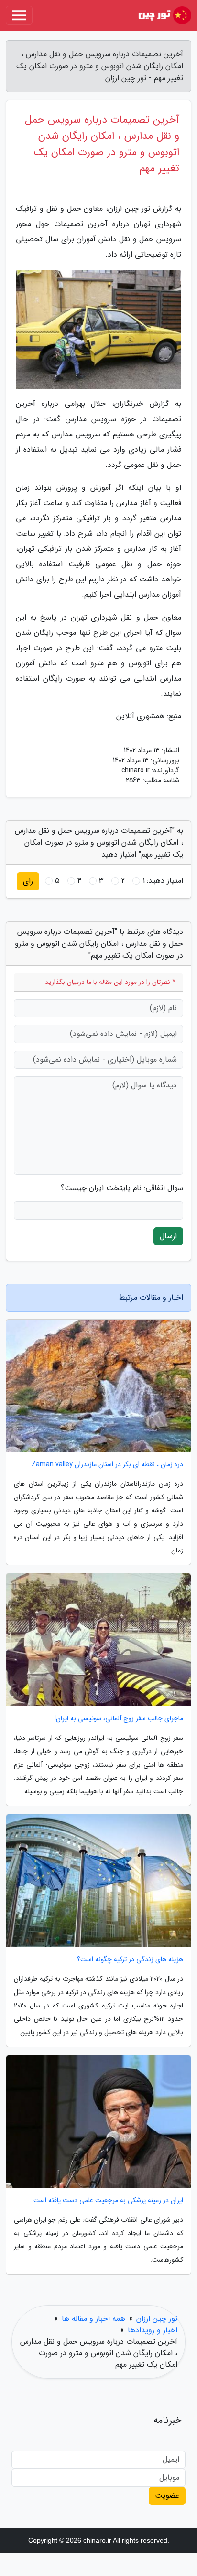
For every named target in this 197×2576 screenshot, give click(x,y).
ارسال (168, 1236)
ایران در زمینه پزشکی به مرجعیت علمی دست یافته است (108, 2200)
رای (28, 881)
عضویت (167, 2496)
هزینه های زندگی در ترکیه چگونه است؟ (130, 1960)
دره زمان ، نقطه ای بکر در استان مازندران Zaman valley (107, 1464)
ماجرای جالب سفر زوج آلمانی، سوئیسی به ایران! (119, 1719)
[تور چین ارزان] (164, 15)
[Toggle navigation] (19, 15)
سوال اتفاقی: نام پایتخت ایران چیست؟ (122, 1188)
